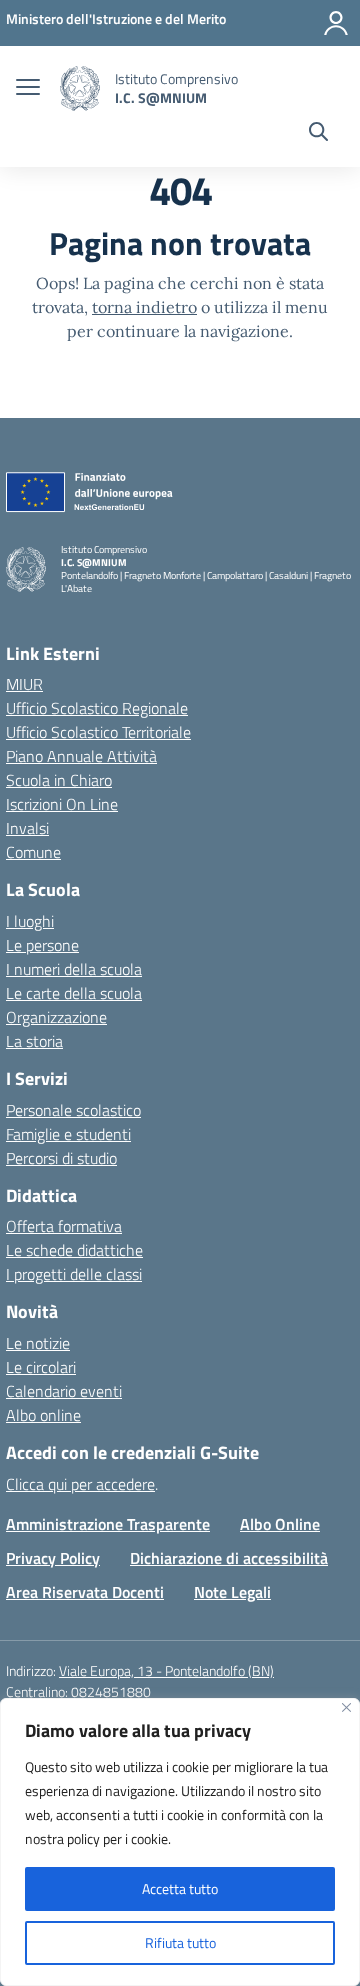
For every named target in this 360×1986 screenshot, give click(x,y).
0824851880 (111, 1691)
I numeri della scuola (74, 969)
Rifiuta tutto (180, 1942)
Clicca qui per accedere (80, 1484)
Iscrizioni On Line (62, 804)
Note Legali (232, 1592)
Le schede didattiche (74, 1250)
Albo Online (280, 1524)
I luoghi (30, 921)
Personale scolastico (73, 1110)
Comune (33, 852)
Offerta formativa (64, 1226)
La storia (34, 1041)
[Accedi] (336, 23)
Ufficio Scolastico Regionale (97, 708)
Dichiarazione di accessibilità (229, 1558)
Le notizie (38, 1343)
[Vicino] (346, 1707)
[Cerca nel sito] (318, 134)
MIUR (24, 684)
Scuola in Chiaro (59, 780)
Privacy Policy (53, 1558)
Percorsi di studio (61, 1158)
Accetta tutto (180, 1888)
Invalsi (27, 828)
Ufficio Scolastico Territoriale (98, 732)
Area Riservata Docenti (85, 1592)
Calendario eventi (64, 1391)
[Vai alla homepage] (80, 88)
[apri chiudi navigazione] (28, 89)
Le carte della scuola (74, 993)
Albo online (43, 1415)
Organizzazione (56, 1017)
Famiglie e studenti (68, 1134)
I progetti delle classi (74, 1274)
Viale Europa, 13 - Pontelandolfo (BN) (166, 1670)
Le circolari (41, 1367)
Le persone (42, 945)
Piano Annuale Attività (81, 756)
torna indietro (144, 307)
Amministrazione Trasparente (108, 1524)
